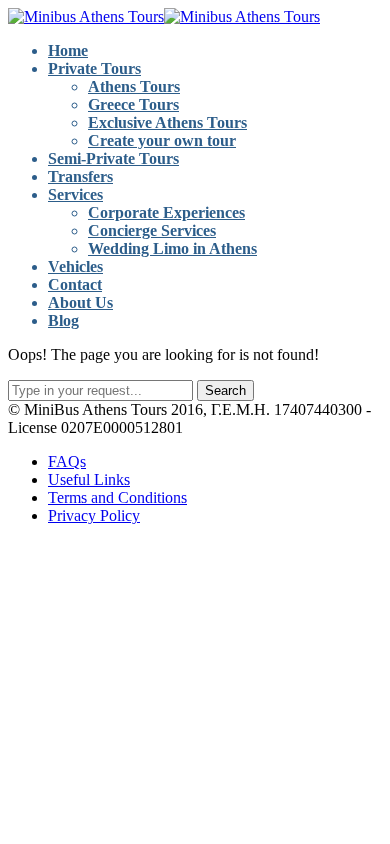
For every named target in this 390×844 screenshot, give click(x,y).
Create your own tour (162, 140)
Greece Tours (133, 104)
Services (75, 194)
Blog (63, 320)
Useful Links (89, 479)
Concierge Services (152, 230)
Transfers (80, 176)
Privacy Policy (94, 515)
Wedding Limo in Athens (172, 248)
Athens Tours (134, 86)
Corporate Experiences (166, 212)
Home (68, 50)
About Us (80, 302)
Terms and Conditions (117, 497)
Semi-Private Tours (113, 158)
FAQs (67, 461)
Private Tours (94, 68)
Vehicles (75, 266)
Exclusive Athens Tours (167, 122)
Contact (75, 284)
